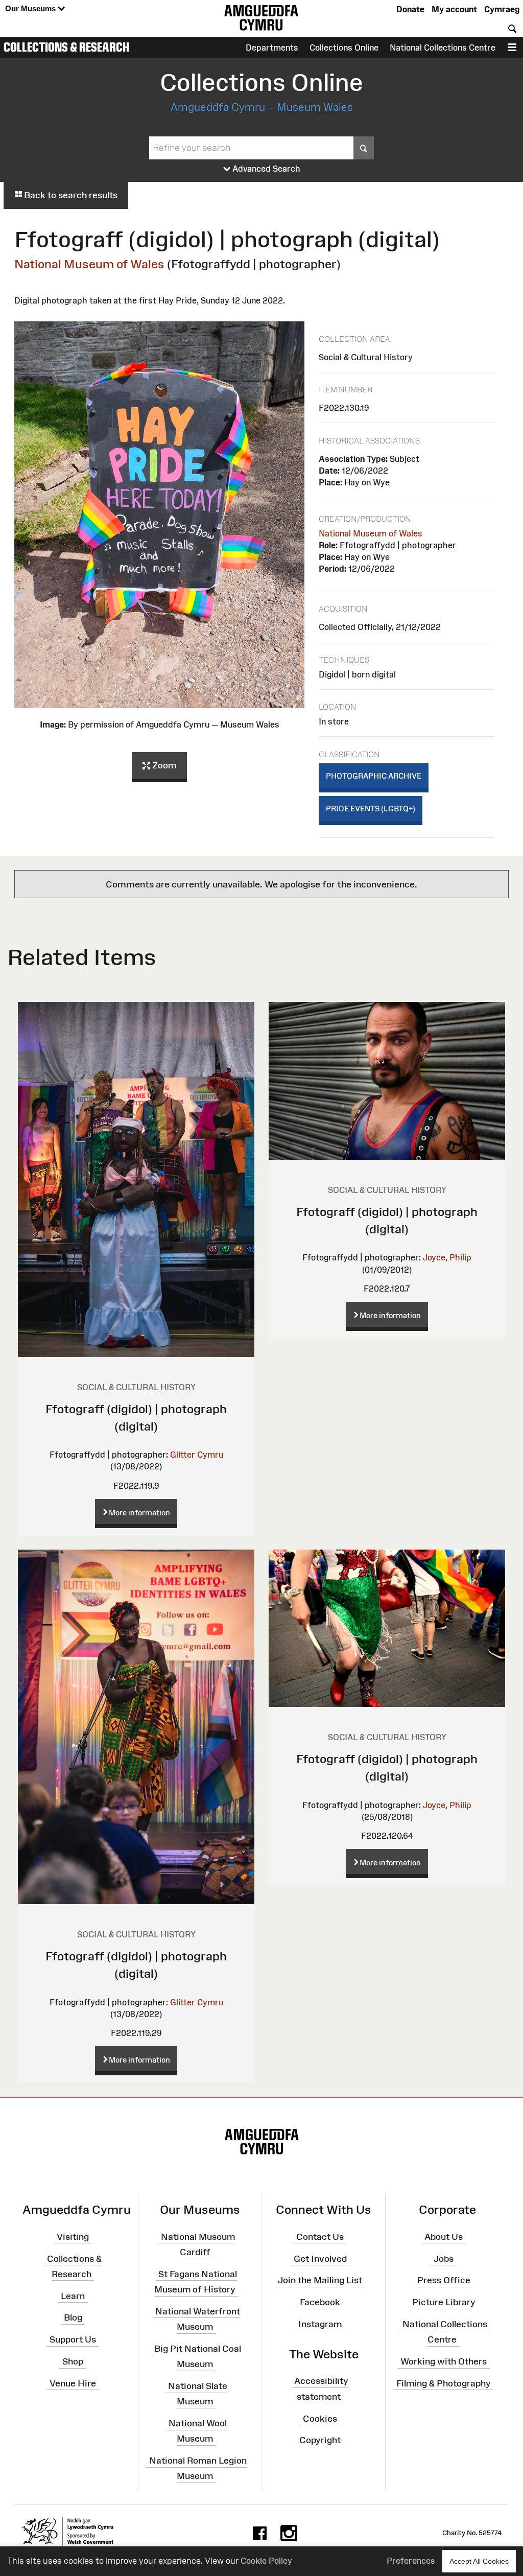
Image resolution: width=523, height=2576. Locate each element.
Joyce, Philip (447, 1257)
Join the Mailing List (320, 2280)
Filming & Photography (444, 2383)
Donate (410, 9)
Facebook (320, 2302)
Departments (272, 48)
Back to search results (70, 195)
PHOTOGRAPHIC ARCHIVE (374, 776)
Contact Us (320, 2236)
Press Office (444, 2280)
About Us (444, 2236)
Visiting (73, 2236)
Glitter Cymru (197, 1455)
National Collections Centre (443, 48)
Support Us (73, 2339)
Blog (73, 2317)
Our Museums (31, 8)
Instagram (320, 2324)
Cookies (320, 2418)
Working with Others (444, 2361)
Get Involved (320, 2258)
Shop (73, 2361)
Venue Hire (73, 2383)
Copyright (320, 2440)
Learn (73, 2296)
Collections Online (344, 48)
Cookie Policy (266, 2561)
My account (454, 9)
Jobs (444, 2258)
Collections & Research (66, 47)
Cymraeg (502, 9)
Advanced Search (265, 169)
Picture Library (444, 2302)
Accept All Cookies (479, 2561)
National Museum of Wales (89, 264)
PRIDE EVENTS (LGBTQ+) (371, 809)
